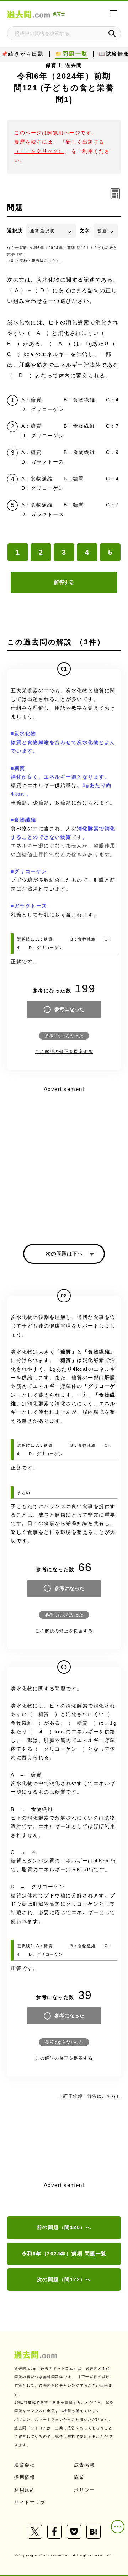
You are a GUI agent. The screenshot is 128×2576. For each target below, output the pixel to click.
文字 (85, 231)
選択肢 (15, 231)
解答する (64, 582)
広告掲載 (84, 2465)
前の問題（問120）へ (64, 2227)
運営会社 (25, 2465)
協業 (79, 2477)
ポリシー (84, 2490)
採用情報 (25, 2477)
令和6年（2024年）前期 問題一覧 (64, 2254)
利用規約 (25, 2490)
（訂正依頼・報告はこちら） (34, 261)
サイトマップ (30, 2502)
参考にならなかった (64, 1036)
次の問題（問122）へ (64, 2279)
